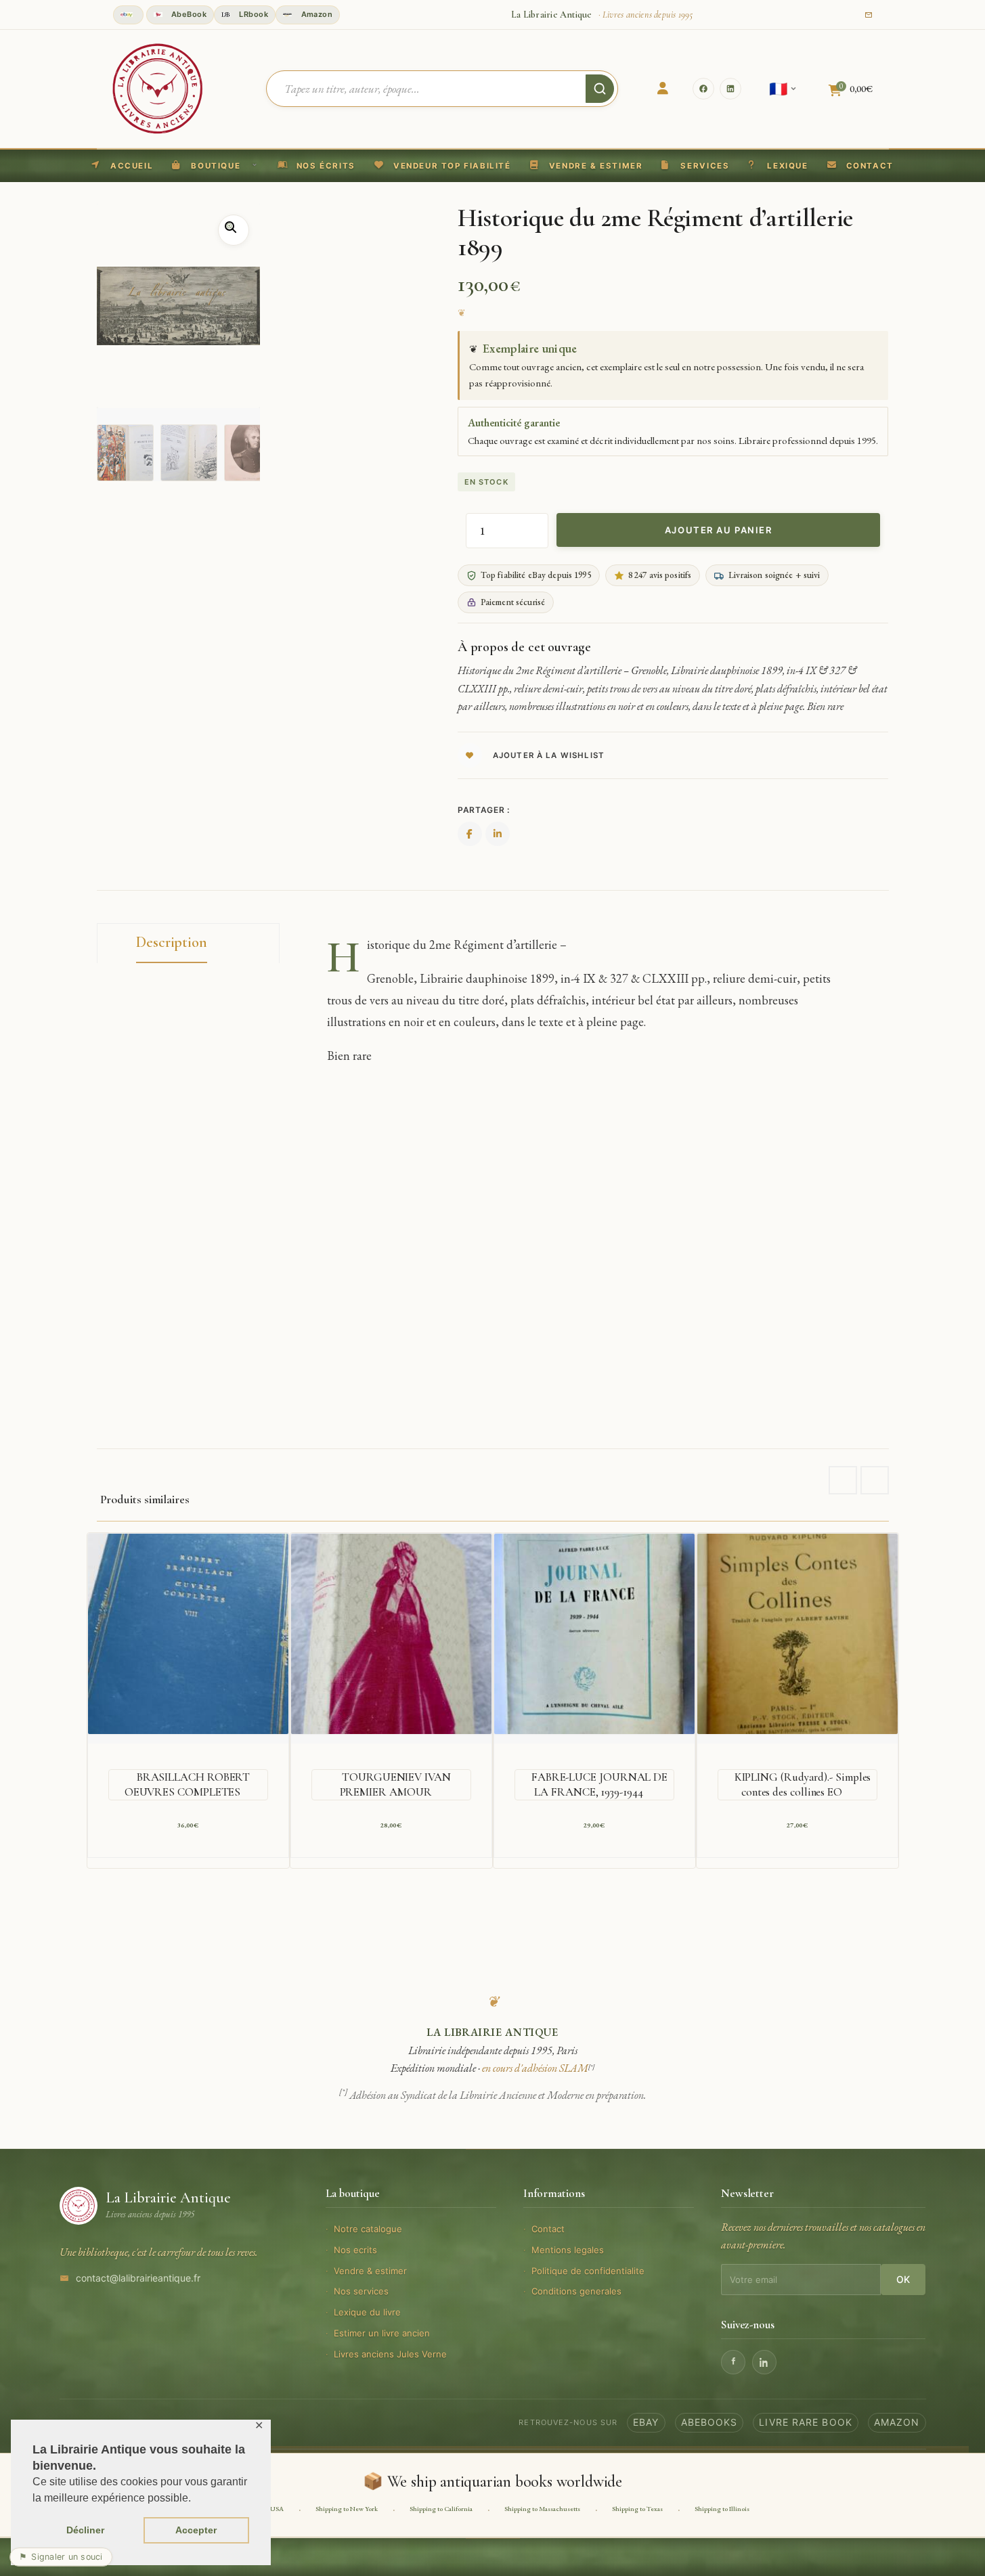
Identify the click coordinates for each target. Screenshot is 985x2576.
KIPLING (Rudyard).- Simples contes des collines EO (803, 1784)
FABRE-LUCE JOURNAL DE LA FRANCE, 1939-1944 (599, 1784)
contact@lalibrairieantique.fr (138, 2278)
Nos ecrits (355, 2250)
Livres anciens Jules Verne (390, 2354)
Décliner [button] (85, 2530)
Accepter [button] (196, 2530)
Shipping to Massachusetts (542, 2509)
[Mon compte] (663, 89)
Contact (548, 2229)
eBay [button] (646, 2422)
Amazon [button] (315, 14)
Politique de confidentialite (588, 2271)
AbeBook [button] (188, 14)
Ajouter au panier (719, 530)
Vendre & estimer (370, 2271)
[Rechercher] (600, 89)
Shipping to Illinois (722, 2509)
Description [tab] (172, 942)
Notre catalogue (368, 2229)
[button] (443, 166)
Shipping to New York (347, 2509)
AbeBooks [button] (709, 2422)
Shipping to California (441, 2509)
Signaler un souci (61, 2557)
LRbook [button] (253, 14)
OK (903, 2279)
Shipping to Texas (637, 2509)
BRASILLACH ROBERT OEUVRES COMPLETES (188, 1784)
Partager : (484, 810)
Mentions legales (568, 2250)
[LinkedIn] (730, 89)
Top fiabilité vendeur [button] (128, 15)
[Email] (869, 15)
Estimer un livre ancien (382, 2333)
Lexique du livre (367, 2312)
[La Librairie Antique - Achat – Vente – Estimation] (158, 87)
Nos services (361, 2291)
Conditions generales (576, 2291)
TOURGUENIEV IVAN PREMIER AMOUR (395, 1784)
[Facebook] (703, 89)
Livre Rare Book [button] (806, 2422)
